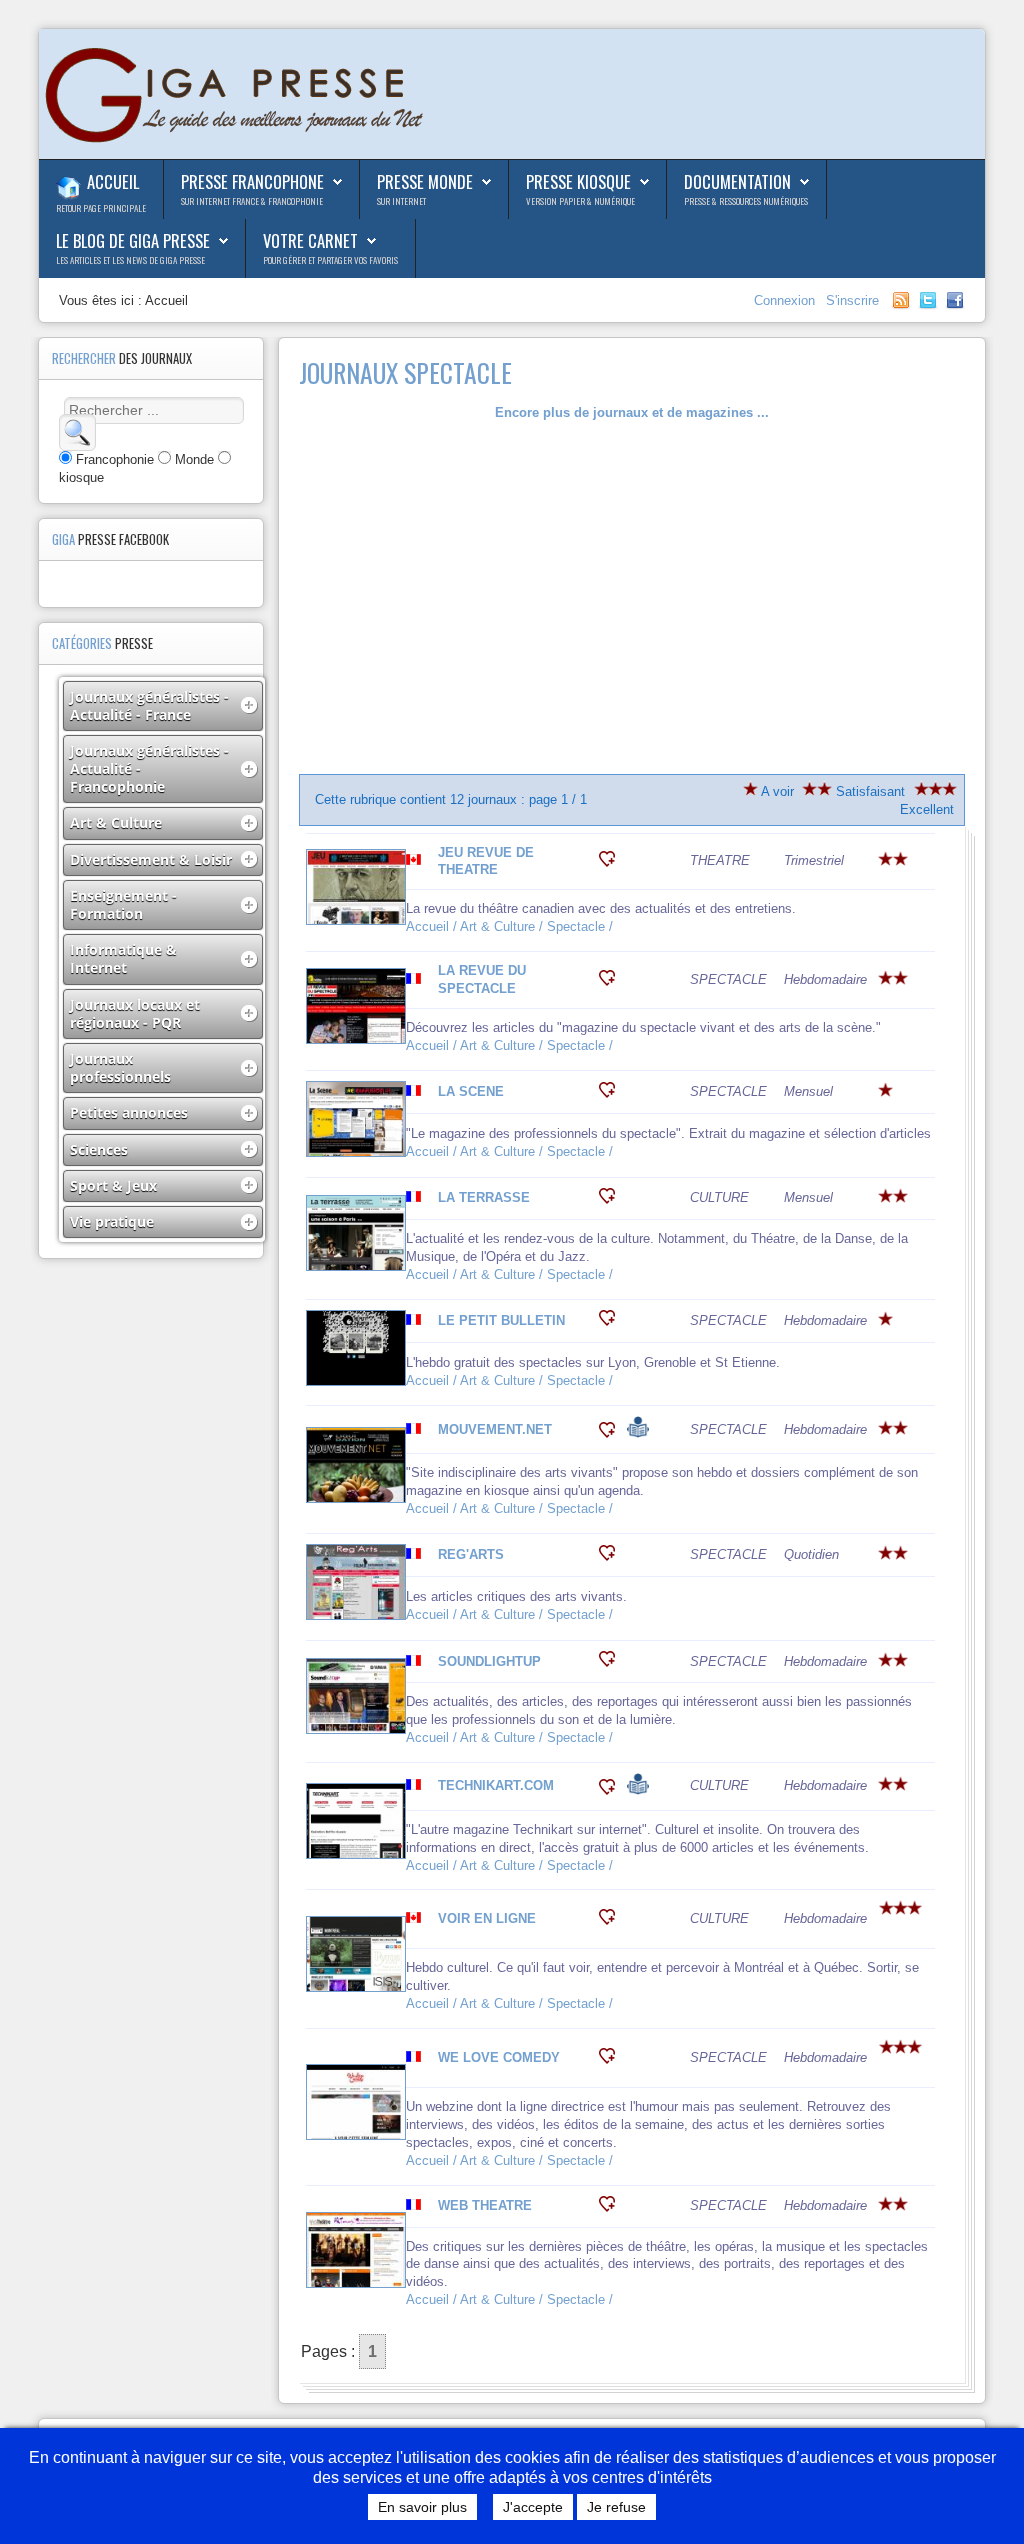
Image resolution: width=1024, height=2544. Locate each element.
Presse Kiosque (578, 181)
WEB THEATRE (485, 2205)
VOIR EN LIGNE (487, 1918)
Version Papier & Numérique (580, 201)
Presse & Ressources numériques (746, 201)
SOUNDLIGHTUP (489, 1661)
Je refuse (616, 2507)
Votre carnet (310, 240)
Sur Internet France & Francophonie (252, 201)
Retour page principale (101, 208)
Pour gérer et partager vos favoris (330, 260)
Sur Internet (401, 201)
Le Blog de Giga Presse (133, 240)
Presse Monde (425, 181)
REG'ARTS (471, 1554)
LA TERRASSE (484, 1197)
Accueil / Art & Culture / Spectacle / (511, 926)
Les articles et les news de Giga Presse (130, 260)
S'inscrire (852, 300)
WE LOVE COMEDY (499, 2057)
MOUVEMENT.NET (495, 1429)
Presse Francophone (252, 181)
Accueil (113, 181)
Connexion (786, 300)
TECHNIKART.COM (496, 1785)
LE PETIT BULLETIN (501, 1320)
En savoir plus (422, 2507)
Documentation (737, 181)
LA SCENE (471, 1091)
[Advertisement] (632, 598)
